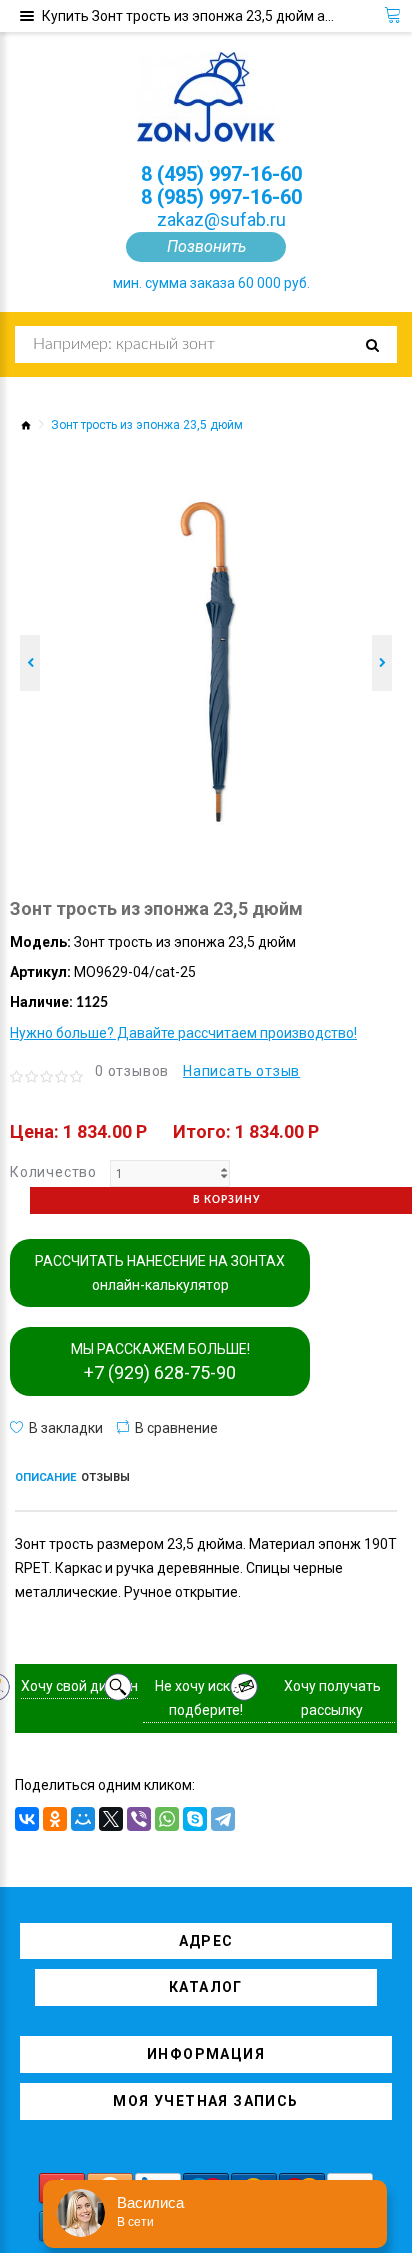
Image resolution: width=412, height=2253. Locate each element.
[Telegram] (223, 1819)
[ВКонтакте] (27, 1819)
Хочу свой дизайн (79, 1686)
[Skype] (195, 1819)
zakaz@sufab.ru (221, 219)
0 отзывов (132, 1071)
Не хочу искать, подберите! (205, 1698)
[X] (111, 1819)
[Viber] (139, 1819)
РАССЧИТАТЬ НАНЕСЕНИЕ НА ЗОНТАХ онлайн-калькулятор (160, 1273)
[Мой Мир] (83, 1819)
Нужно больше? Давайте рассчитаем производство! (183, 1033)
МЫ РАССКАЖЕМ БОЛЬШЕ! (160, 1362)
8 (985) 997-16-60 (221, 197)
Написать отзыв (241, 1071)
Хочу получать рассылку (332, 1698)
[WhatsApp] (167, 1819)
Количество (53, 1172)
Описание (45, 1477)
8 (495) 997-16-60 (221, 174)
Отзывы (105, 1477)
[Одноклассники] (55, 1819)
